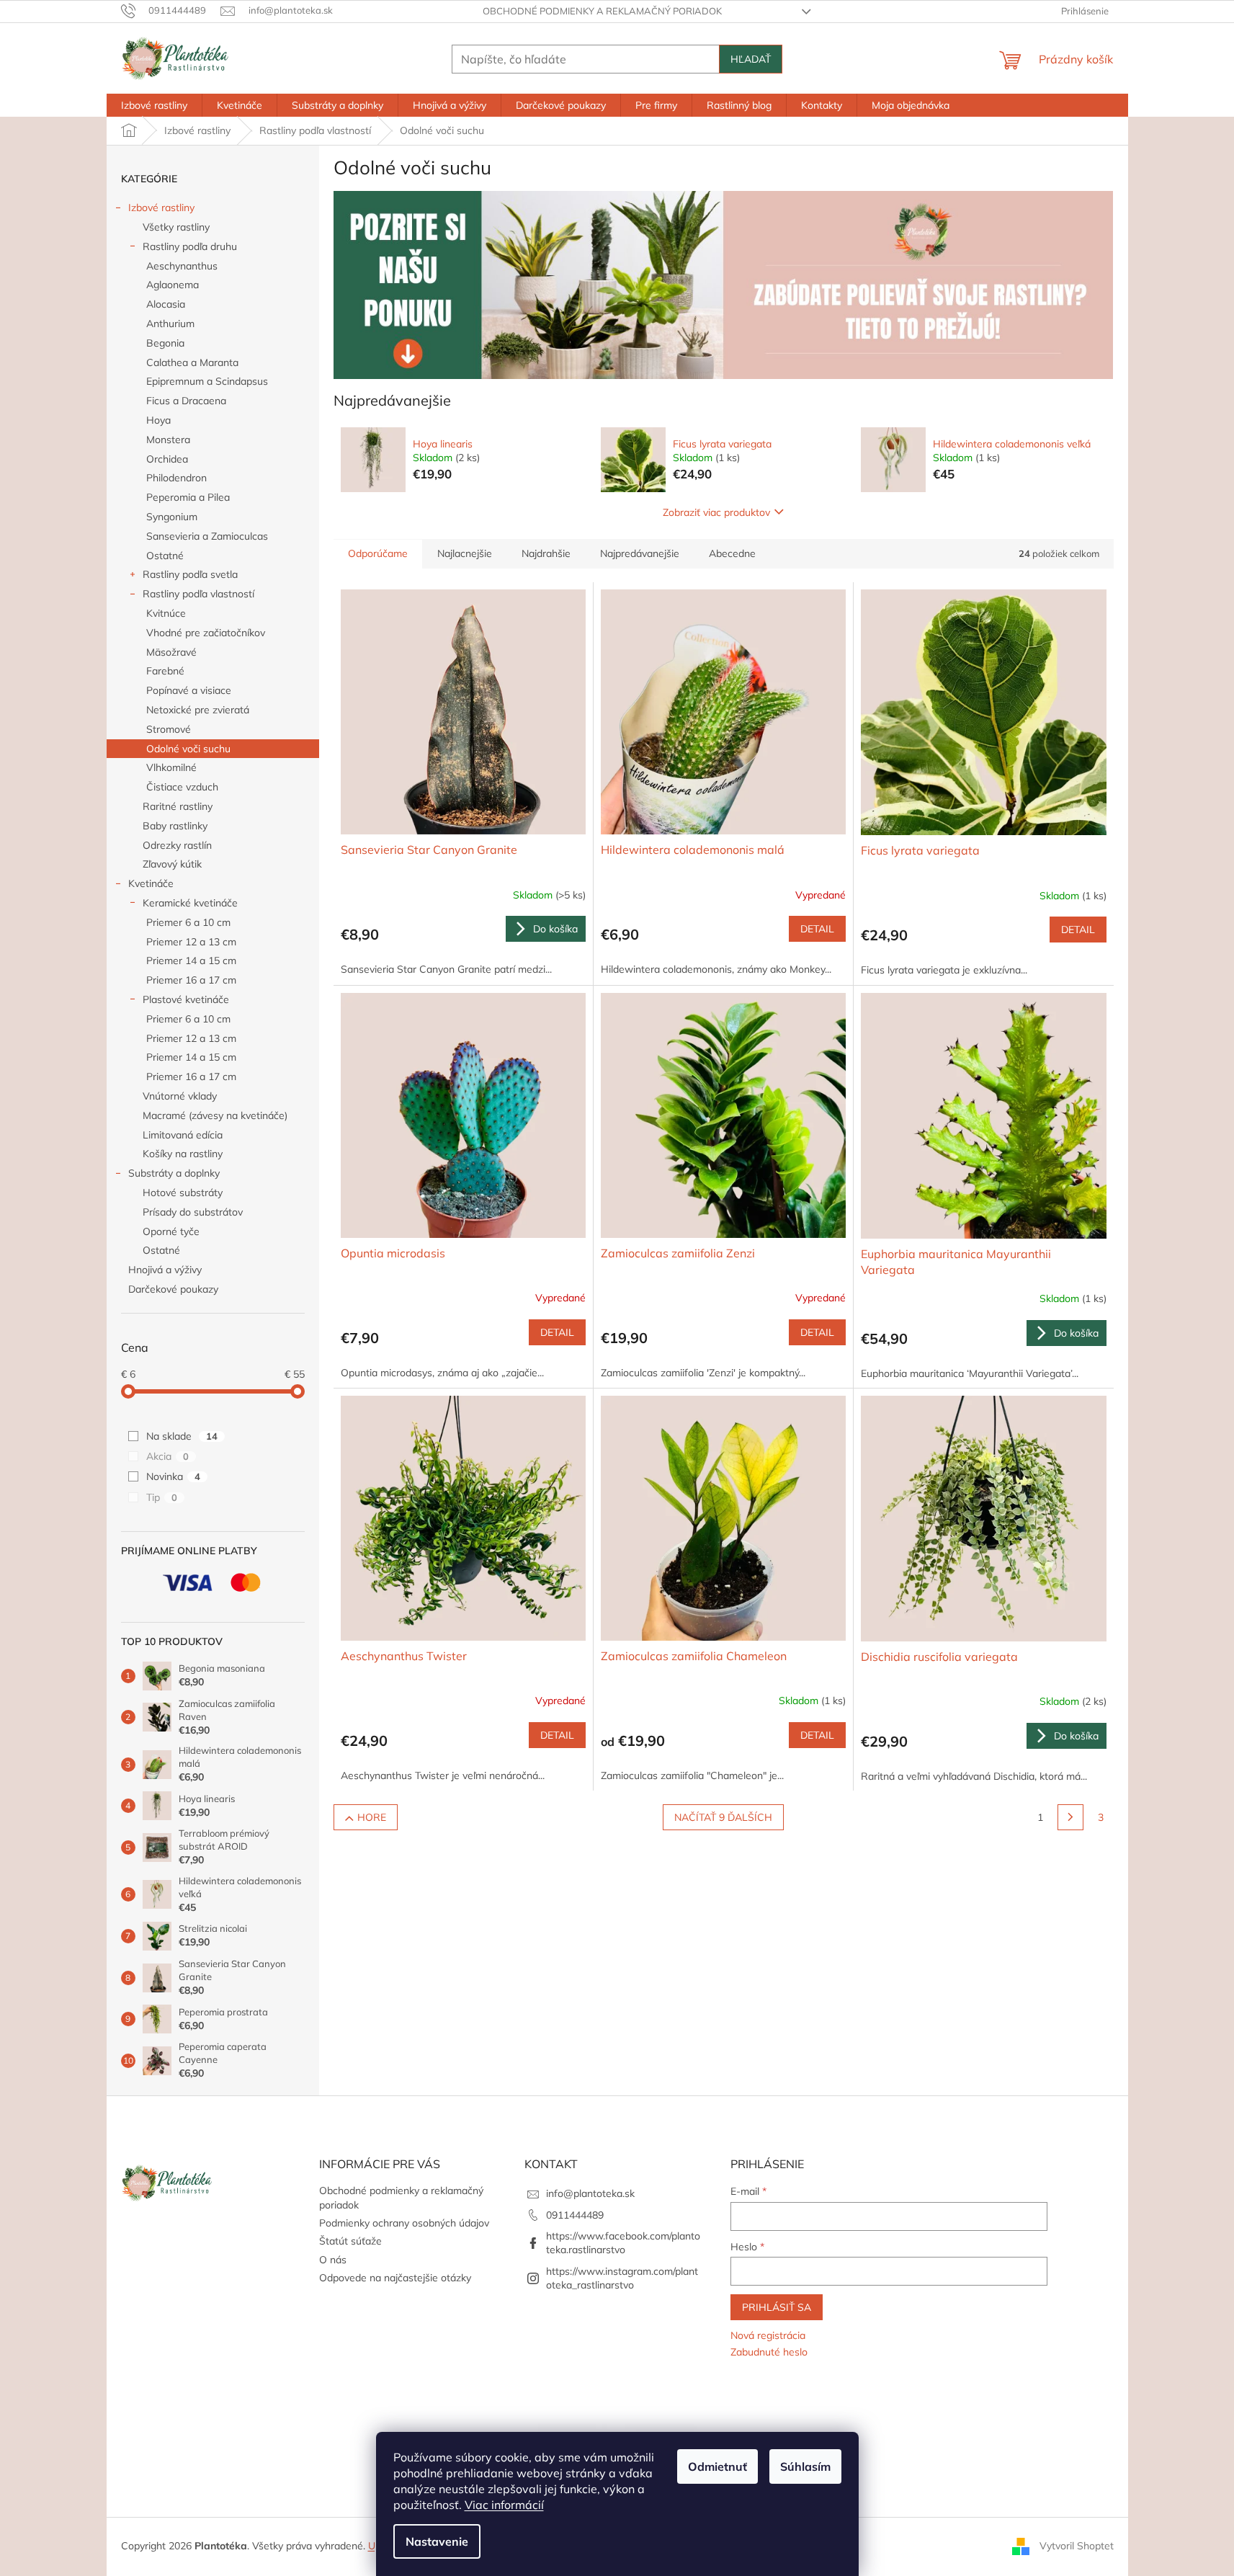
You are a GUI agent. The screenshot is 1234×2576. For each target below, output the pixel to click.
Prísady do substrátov (193, 1212)
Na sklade (182, 1436)
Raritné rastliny (178, 806)
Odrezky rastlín (177, 845)
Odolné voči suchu (188, 749)
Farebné (165, 671)
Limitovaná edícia (183, 1135)
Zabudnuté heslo (769, 2352)
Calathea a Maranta (192, 362)
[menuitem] (154, 105)
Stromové (169, 729)
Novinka (173, 1476)
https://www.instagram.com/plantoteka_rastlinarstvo (622, 2278)
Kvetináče (151, 883)
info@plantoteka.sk (590, 2193)
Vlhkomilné (171, 767)
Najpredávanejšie (640, 553)
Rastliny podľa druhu (190, 246)
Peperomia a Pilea (188, 497)
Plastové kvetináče (186, 999)
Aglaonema (173, 285)
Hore (372, 1817)
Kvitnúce (166, 613)
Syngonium (172, 517)
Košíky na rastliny (183, 1154)
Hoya (158, 420)
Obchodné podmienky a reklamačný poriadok (602, 11)
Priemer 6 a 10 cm (188, 922)
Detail (817, 929)
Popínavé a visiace (189, 690)
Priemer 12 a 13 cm (191, 942)
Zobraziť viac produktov (716, 512)
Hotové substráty (183, 1193)
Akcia (167, 1456)
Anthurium (170, 324)
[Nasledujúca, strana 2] (1070, 1817)
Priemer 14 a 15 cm (191, 961)
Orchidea (167, 459)
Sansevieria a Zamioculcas (207, 536)
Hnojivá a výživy (165, 1270)
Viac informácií (504, 2505)
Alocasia (166, 304)
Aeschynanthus (182, 266)
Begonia (165, 343)
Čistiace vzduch (182, 787)
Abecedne (732, 553)
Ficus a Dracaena (186, 401)
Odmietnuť (717, 2466)
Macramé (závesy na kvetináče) (215, 1115)
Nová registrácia (768, 2335)
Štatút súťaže (350, 2241)
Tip (162, 1497)
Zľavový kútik (172, 864)
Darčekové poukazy (173, 1289)
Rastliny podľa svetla (190, 574)
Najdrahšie (546, 553)
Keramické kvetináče (190, 903)
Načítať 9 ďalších (723, 1817)
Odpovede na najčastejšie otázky (395, 2278)
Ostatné (165, 556)
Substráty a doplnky (174, 1173)
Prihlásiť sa (777, 2307)
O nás (333, 2260)
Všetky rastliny (176, 227)
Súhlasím (805, 2466)
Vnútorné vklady (180, 1096)
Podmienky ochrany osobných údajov (404, 2223)
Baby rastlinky (175, 826)
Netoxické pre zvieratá (198, 710)
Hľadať (751, 59)
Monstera (168, 440)
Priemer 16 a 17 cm (191, 980)
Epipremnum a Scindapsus (207, 381)
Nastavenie (437, 2541)
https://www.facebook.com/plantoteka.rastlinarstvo (623, 2243)
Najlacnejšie (465, 553)
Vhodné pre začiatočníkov (206, 633)
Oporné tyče (171, 1231)
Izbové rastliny (161, 208)
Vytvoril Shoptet (1077, 2546)
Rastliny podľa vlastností (198, 594)
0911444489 (575, 2215)
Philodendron (176, 478)
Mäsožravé (171, 652)
